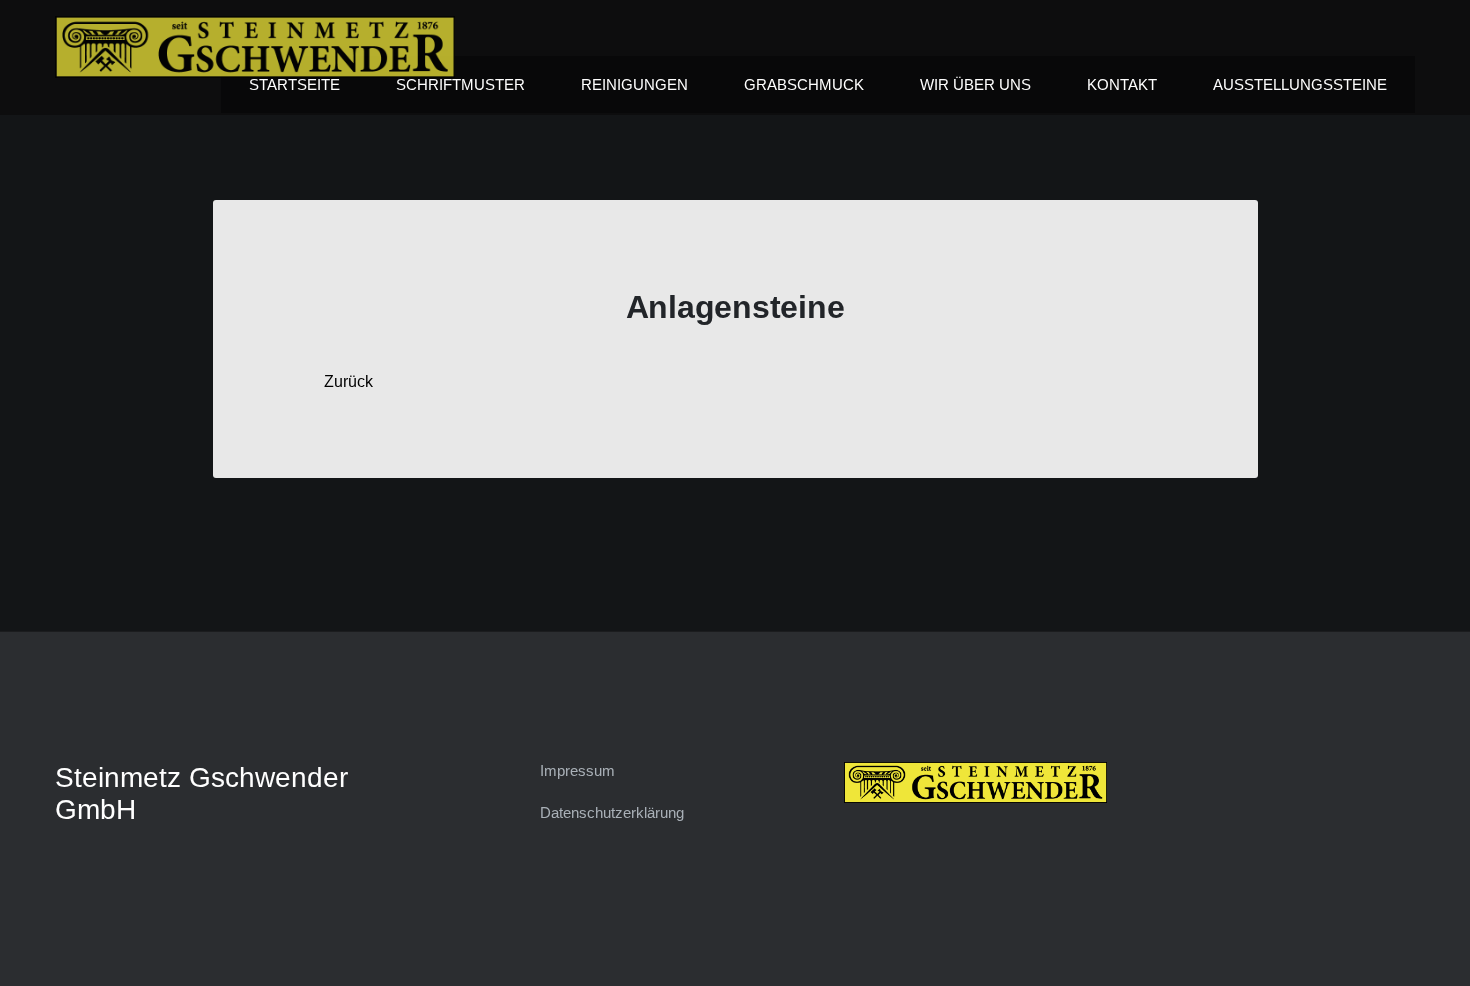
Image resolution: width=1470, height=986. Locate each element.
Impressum (577, 770)
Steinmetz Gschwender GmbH (201, 793)
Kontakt (1122, 84)
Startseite (294, 84)
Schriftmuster (460, 84)
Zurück (348, 381)
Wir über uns (975, 84)
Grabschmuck (804, 84)
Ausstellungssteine (1300, 84)
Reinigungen (634, 84)
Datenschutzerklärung (612, 812)
